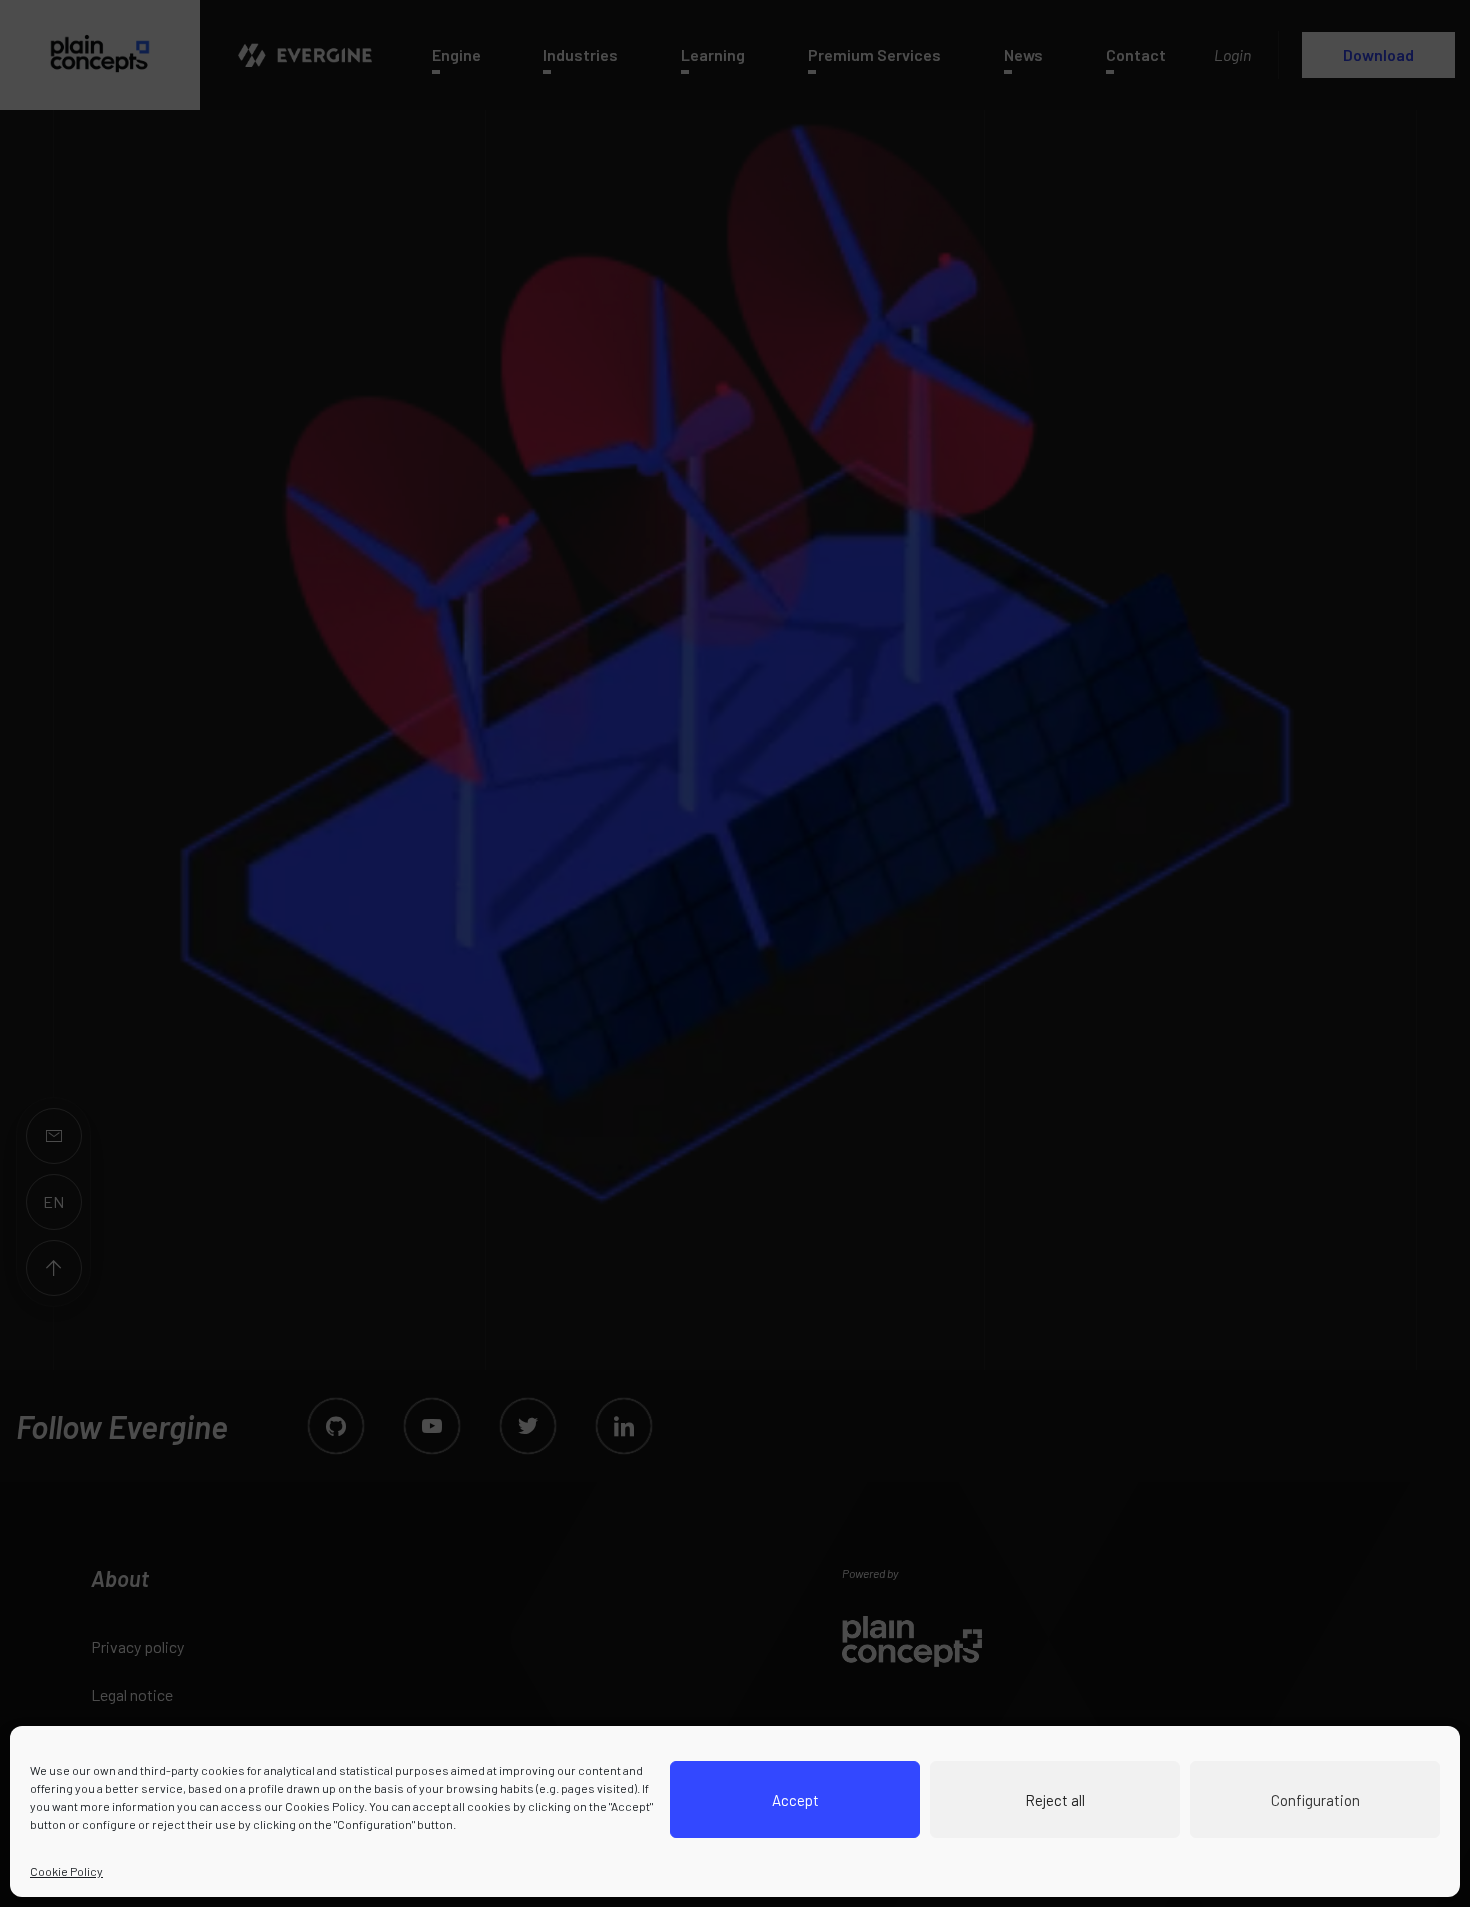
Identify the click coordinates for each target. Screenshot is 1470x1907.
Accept (795, 1800)
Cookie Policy (66, 1871)
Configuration (1315, 1800)
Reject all (1055, 1800)
